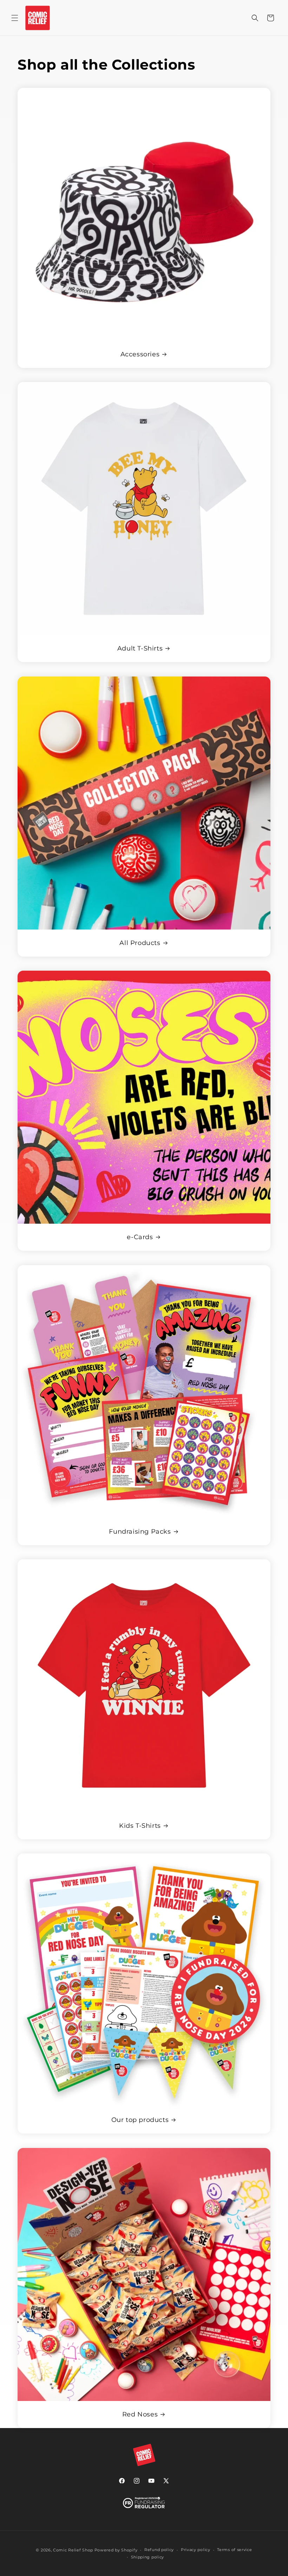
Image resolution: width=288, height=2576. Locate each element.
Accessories (140, 354)
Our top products (140, 2120)
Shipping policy (148, 2557)
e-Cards (140, 1237)
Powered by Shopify (116, 2550)
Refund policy (159, 2550)
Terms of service (234, 2550)
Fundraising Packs (140, 1532)
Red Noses (140, 2414)
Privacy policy (196, 2550)
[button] (15, 18)
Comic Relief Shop (73, 2550)
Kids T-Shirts (140, 1826)
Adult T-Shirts (140, 648)
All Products (140, 943)
